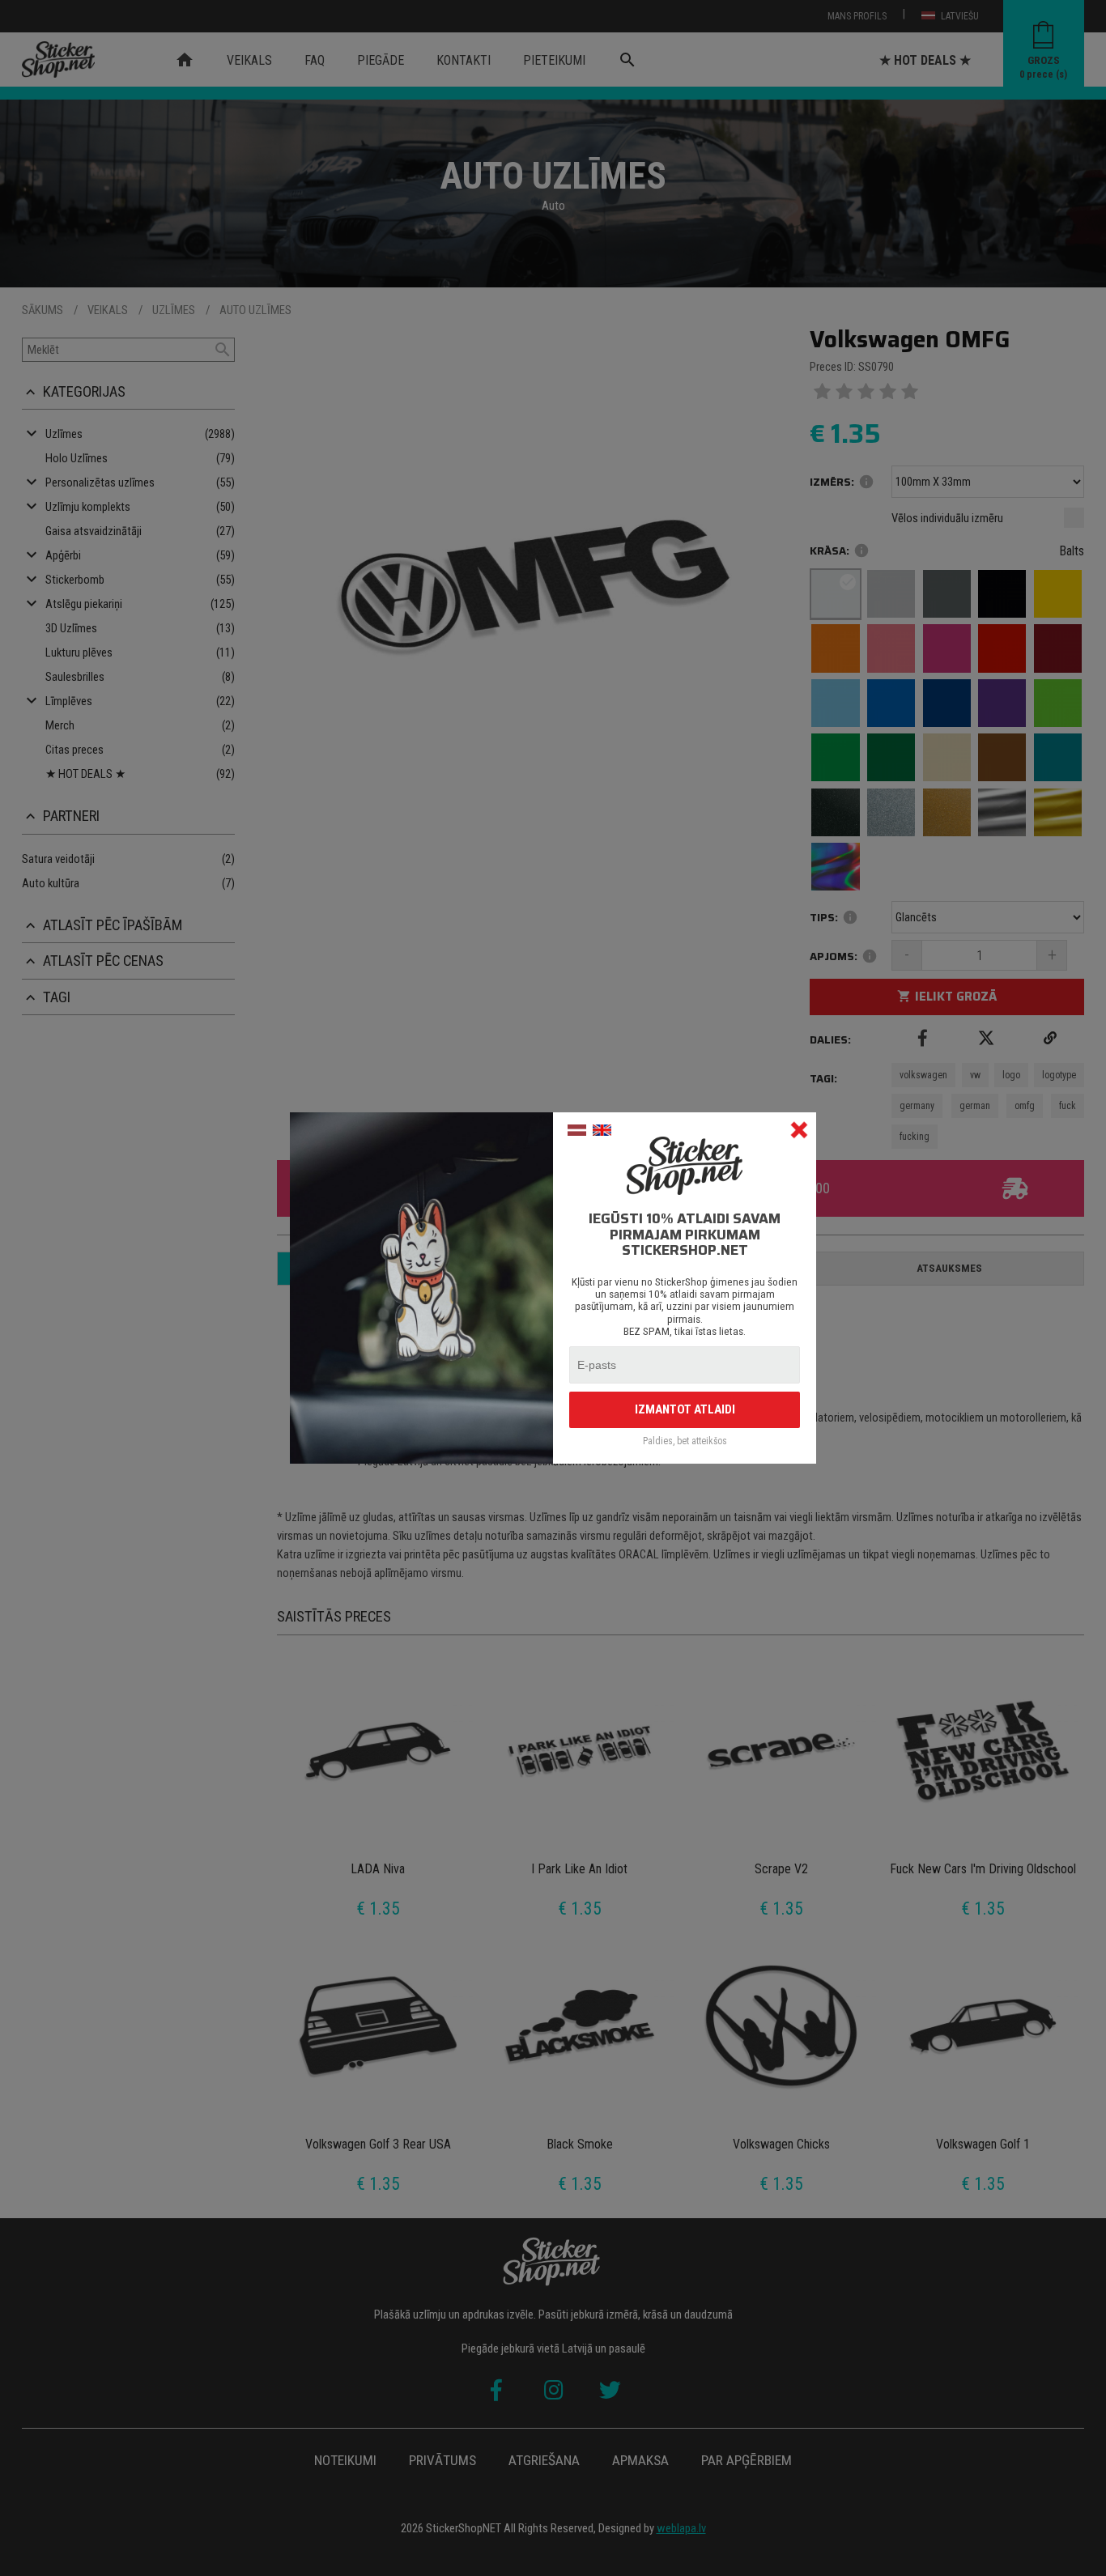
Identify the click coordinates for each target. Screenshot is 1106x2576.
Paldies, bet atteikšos (685, 1441)
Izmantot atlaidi (685, 1409)
